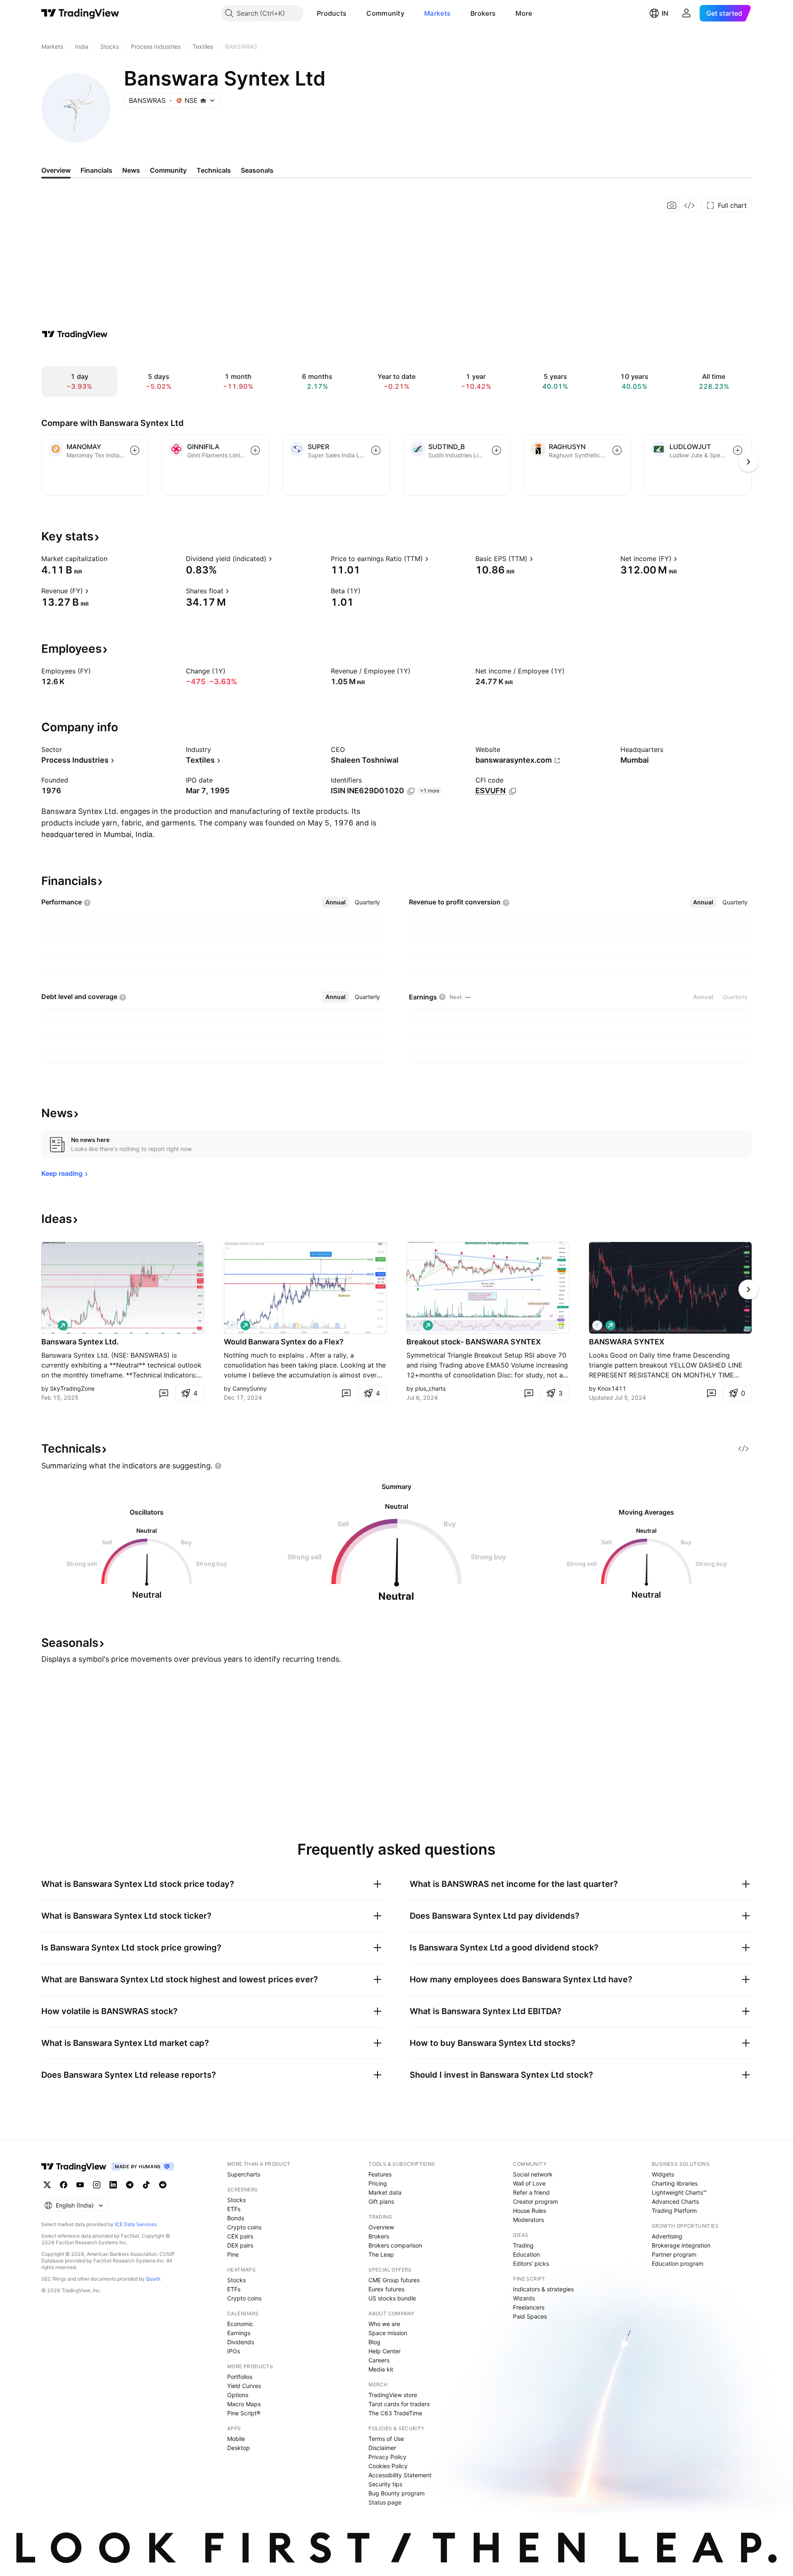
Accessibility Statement (400, 2475)
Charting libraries (675, 2183)
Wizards (524, 2298)
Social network (533, 2174)
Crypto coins (244, 2227)
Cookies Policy (388, 2466)
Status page (385, 2502)
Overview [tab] (56, 170)
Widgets (663, 2174)
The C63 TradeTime (395, 2413)
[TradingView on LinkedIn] (113, 2185)
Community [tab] (168, 170)
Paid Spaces (530, 2316)
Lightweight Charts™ (679, 2192)
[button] (353, 13)
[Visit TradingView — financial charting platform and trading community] (75, 334)
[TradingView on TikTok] (146, 2185)
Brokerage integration (681, 2245)
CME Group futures (394, 2280)
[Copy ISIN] (411, 791)
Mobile (236, 2439)
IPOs (234, 2351)
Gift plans (381, 2201)
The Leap (381, 2254)
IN (665, 13)
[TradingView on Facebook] (64, 2185)
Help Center (385, 2351)
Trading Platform (674, 2211)
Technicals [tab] (214, 170)
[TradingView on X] (47, 2185)
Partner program (674, 2254)
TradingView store (393, 2395)
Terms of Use (386, 2439)
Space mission (388, 2333)
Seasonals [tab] (257, 170)
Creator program (535, 2201)
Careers (379, 2360)
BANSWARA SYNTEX (627, 1342)
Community (385, 13)
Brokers (483, 13)
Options (238, 2395)
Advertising (667, 2236)
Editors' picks (531, 2263)
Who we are (384, 2324)
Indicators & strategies (543, 2289)
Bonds (236, 2218)
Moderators (528, 2220)
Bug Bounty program (396, 2493)
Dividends (241, 2342)
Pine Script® (244, 2413)
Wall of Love (529, 2183)
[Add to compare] (135, 450)
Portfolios (240, 2377)
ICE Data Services (136, 2224)
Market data (385, 2192)
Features (380, 2174)
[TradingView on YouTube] (80, 2185)
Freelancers (529, 2307)
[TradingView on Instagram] (97, 2185)
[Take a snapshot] (672, 205)
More (524, 13)
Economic (240, 2324)
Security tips (385, 2484)
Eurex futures (386, 2289)
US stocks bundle (392, 2298)
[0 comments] (164, 1393)
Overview (381, 2227)
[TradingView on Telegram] (130, 2185)
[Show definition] (113, 559)
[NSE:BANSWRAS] (50, 1325)
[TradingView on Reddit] (163, 2185)
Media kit (381, 2369)
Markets (437, 13)
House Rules (529, 2211)
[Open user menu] (686, 13)
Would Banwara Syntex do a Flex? (284, 1342)
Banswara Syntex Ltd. (80, 1342)
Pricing (378, 2183)
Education (526, 2254)
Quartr (153, 2279)
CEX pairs (240, 2236)
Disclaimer (382, 2448)
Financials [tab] (96, 170)
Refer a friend (531, 2192)
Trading (523, 2245)
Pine (233, 2254)
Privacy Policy (387, 2457)
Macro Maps (244, 2404)
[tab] (336, 902)
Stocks (236, 2200)
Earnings (239, 2333)
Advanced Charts (675, 2201)
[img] (203, 100)
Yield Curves (244, 2386)
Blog (374, 2342)
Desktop (239, 2448)
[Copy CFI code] (513, 791)
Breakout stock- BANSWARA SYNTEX (474, 1342)
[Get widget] (689, 205)
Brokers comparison (395, 2245)
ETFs (234, 2209)
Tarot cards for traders (399, 2404)
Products (332, 13)
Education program (678, 2263)
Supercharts (244, 2174)
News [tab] (131, 170)
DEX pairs (240, 2245)
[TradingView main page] (80, 13)
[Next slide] (748, 1289)
